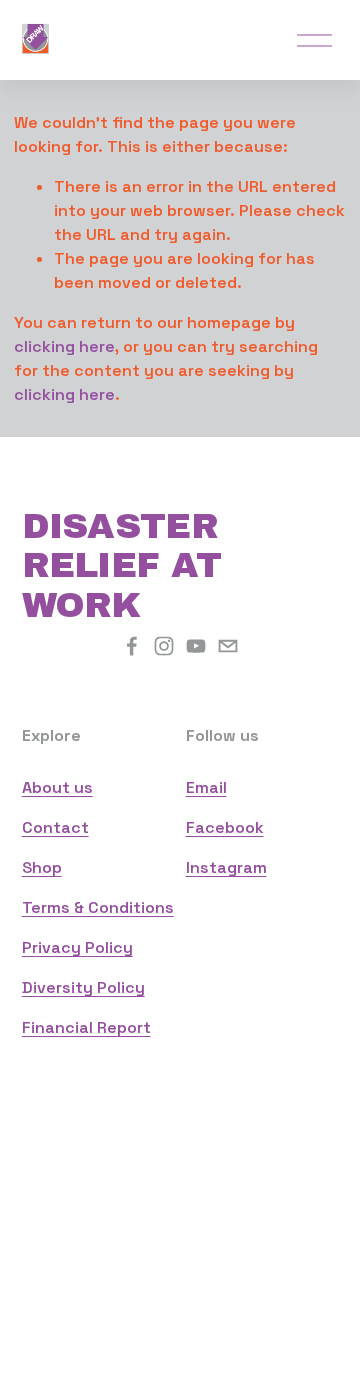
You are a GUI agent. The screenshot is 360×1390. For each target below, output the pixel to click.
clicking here (64, 346)
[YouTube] (196, 646)
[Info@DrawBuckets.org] (228, 646)
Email (206, 787)
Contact (55, 827)
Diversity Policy (83, 987)
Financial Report (86, 1027)
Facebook (225, 827)
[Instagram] (164, 646)
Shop (42, 867)
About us (57, 787)
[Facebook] (132, 646)
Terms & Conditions (98, 907)
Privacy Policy (77, 947)
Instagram (226, 867)
